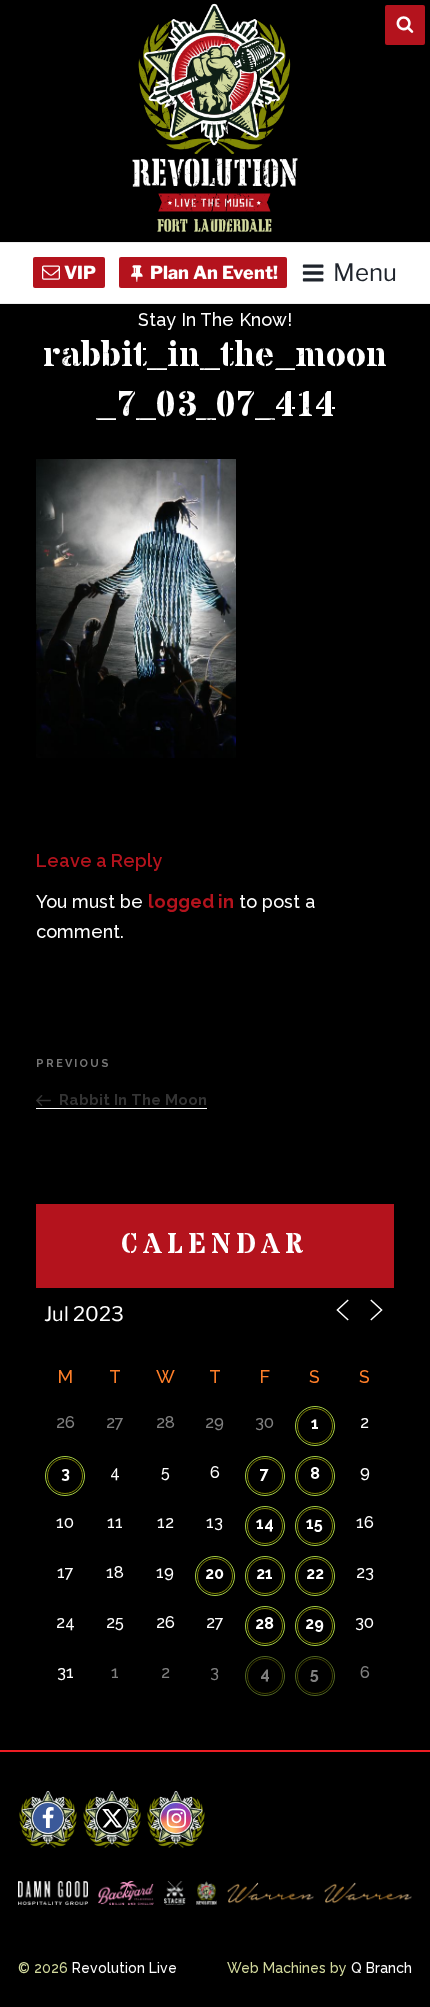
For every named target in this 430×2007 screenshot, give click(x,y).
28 (264, 1623)
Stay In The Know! (215, 319)
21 (264, 1573)
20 (214, 1573)
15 (314, 1523)
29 (314, 1623)
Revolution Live (124, 1968)
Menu (364, 272)
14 (265, 1523)
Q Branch (381, 1968)
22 (315, 1573)
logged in (191, 901)
